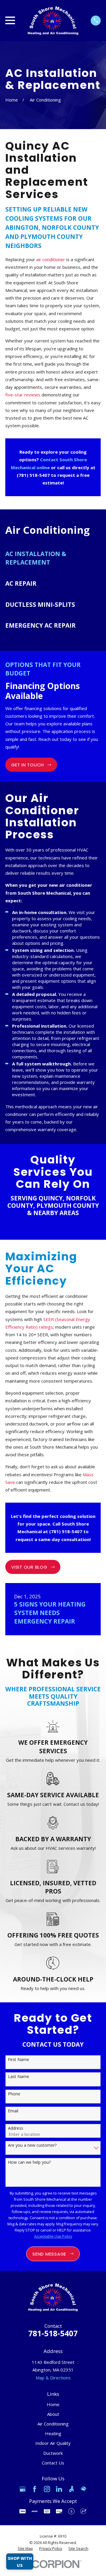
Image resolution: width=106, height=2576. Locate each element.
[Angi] (71, 2489)
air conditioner (51, 259)
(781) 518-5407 (33, 475)
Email (13, 2111)
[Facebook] (35, 2489)
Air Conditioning (53, 2424)
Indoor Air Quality (53, 2443)
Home (53, 2404)
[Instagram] (47, 2489)
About (53, 2414)
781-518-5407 (53, 2333)
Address (16, 2128)
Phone (14, 2094)
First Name (19, 2060)
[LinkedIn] (59, 2489)
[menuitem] (53, 558)
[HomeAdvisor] (83, 2489)
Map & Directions (53, 2378)
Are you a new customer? (32, 2145)
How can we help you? (29, 2162)
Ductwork (53, 2453)
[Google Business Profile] (23, 2489)
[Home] (53, 21)
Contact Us (53, 2463)
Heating (53, 2433)
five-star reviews (23, 395)
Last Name (19, 2077)
